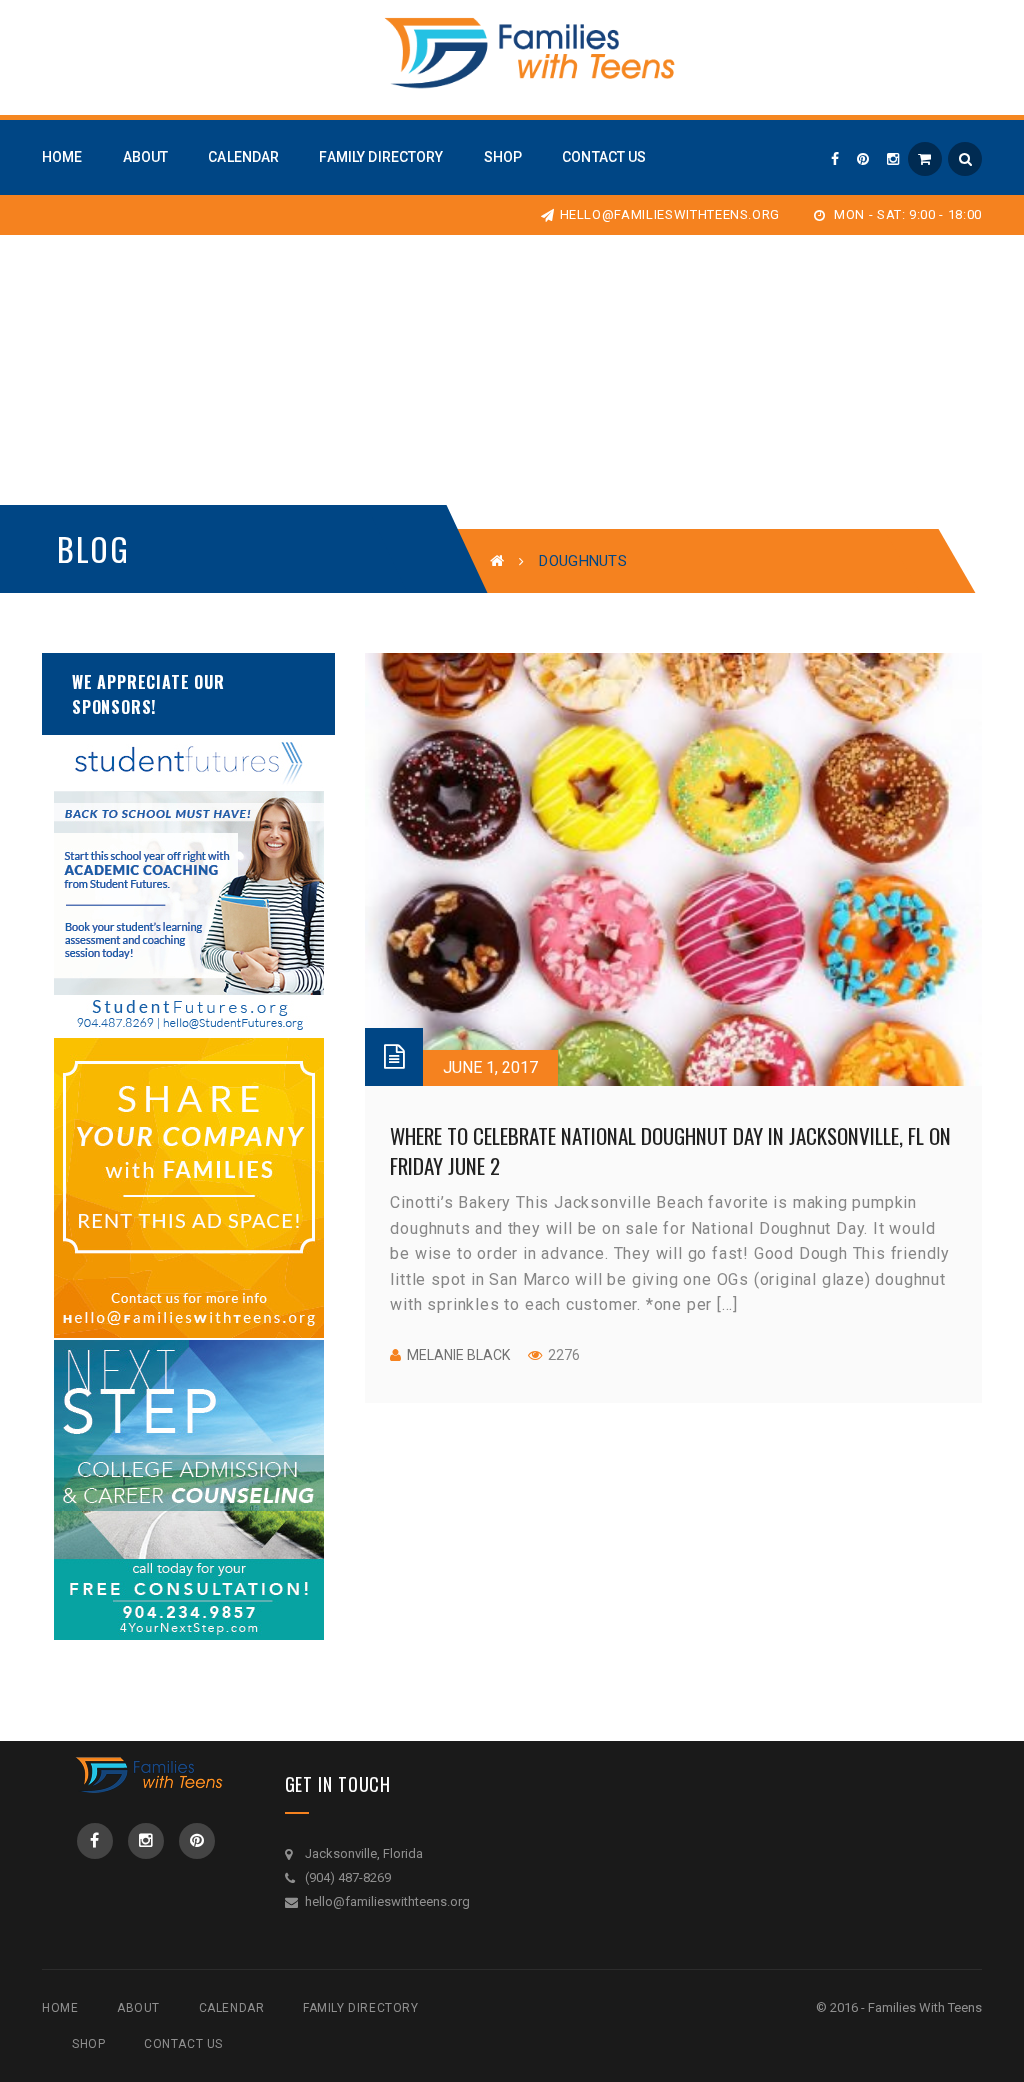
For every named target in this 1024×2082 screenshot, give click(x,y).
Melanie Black (458, 1355)
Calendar (232, 2008)
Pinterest (197, 1841)
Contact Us (183, 2044)
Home (60, 2008)
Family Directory (361, 2008)
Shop (88, 2044)
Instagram (146, 1841)
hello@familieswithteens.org (670, 214)
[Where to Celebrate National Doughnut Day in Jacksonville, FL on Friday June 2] (673, 869)
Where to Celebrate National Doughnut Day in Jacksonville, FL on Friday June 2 (670, 1150)
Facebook (95, 1841)
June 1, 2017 (490, 1067)
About (138, 2008)
